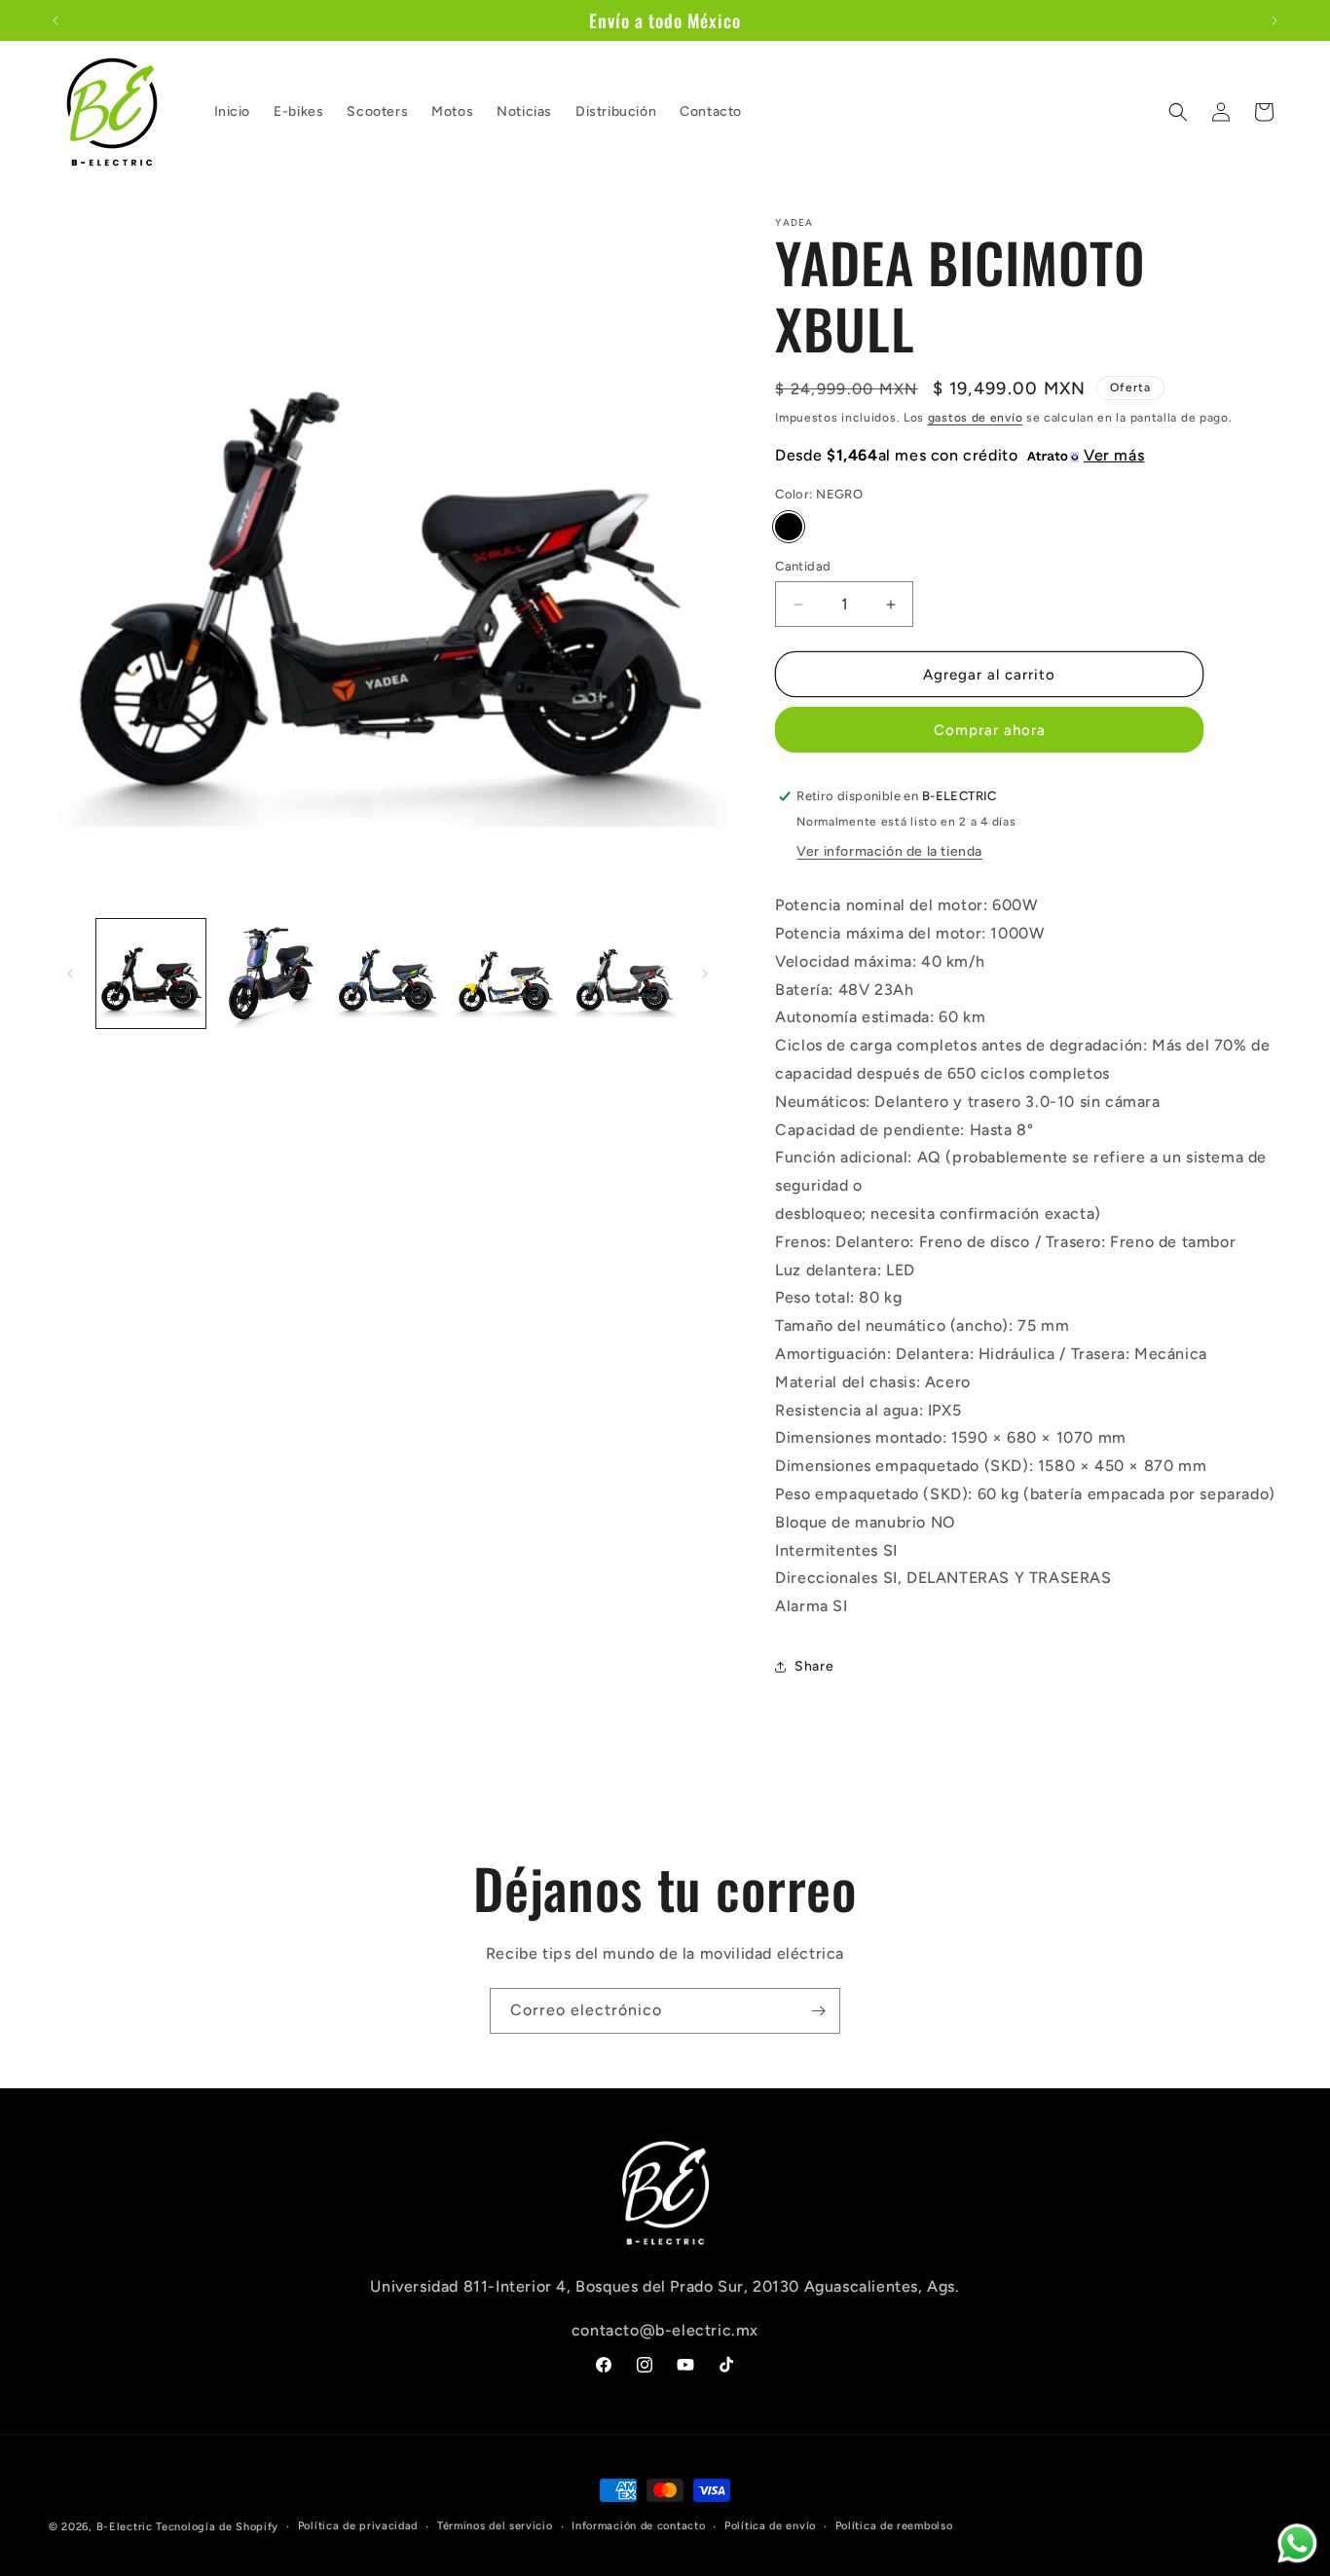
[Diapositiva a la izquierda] (70, 974)
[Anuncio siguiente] (1275, 20)
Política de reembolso (894, 2526)
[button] (1178, 112)
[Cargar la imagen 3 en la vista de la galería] (388, 974)
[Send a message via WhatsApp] (1297, 2543)
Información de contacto (638, 2526)
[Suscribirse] (818, 2011)
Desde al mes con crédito (960, 455)
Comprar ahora (990, 730)
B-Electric (125, 2527)
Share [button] (814, 1666)
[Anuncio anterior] (55, 20)
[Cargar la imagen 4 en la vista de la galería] (506, 974)
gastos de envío (976, 418)
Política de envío (770, 2526)
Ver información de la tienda (889, 851)
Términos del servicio (495, 2526)
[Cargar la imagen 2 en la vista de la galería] (270, 974)
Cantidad (803, 566)
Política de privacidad (358, 2526)
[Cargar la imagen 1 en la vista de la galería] (151, 974)
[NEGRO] (789, 527)
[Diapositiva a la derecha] (705, 974)
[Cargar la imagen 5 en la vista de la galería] (625, 974)
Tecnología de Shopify (217, 2527)
